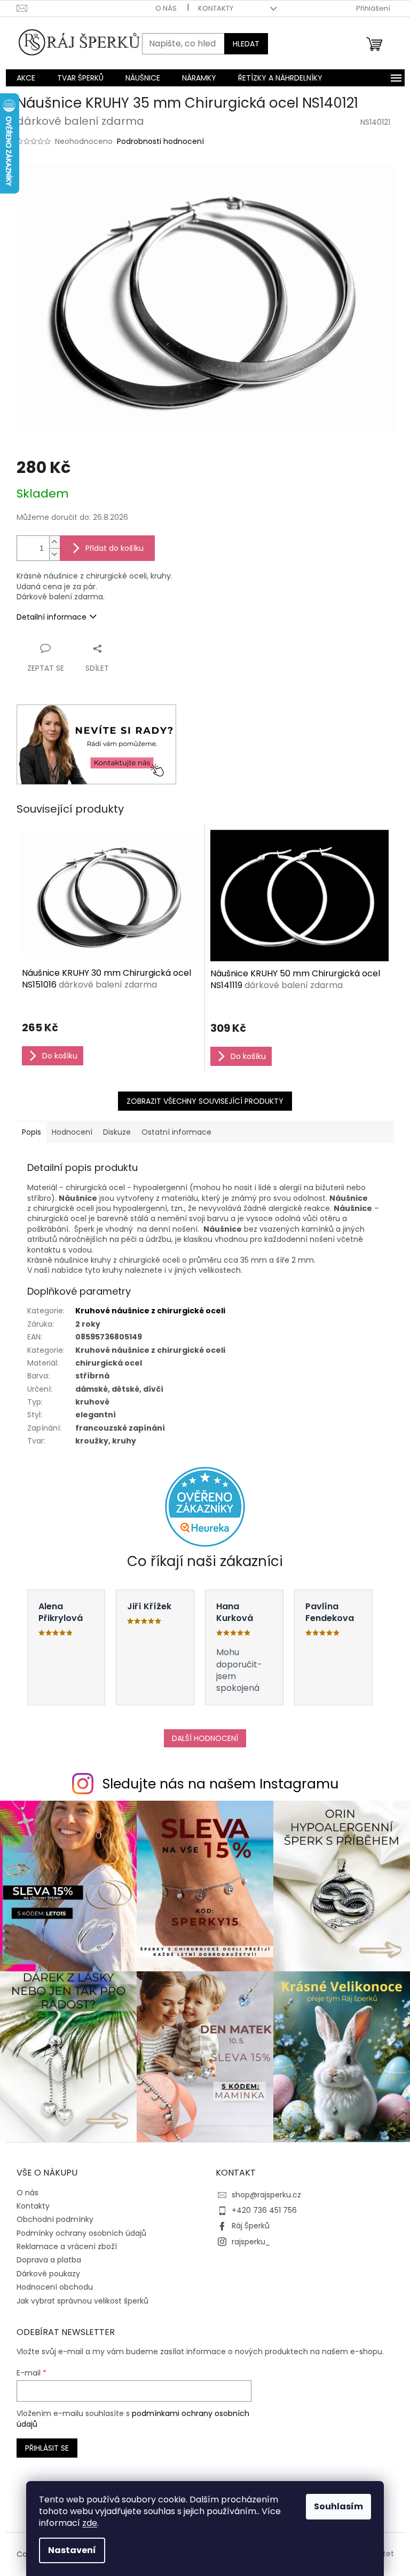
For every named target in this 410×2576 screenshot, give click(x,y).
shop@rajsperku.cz (266, 2195)
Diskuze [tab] (117, 1132)
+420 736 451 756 (264, 2210)
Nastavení (72, 2550)
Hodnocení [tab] (72, 1132)
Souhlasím (338, 2506)
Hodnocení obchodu (55, 2287)
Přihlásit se (47, 2448)
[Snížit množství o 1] (54, 554)
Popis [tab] (31, 1132)
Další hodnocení (205, 1738)
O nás (166, 8)
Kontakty (216, 8)
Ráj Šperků (251, 2226)
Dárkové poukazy (48, 2274)
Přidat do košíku (115, 548)
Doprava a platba (49, 2260)
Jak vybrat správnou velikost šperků (82, 2301)
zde (90, 2523)
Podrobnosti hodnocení (160, 142)
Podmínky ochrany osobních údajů (81, 2233)
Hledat (246, 44)
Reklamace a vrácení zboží (67, 2246)
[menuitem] (26, 78)
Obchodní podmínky (55, 2219)
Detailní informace (52, 617)
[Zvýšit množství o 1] (54, 542)
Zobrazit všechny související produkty (205, 1101)
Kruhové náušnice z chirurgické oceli (150, 1311)
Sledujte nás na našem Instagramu (220, 1784)
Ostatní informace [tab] (176, 1132)
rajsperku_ (251, 2242)
